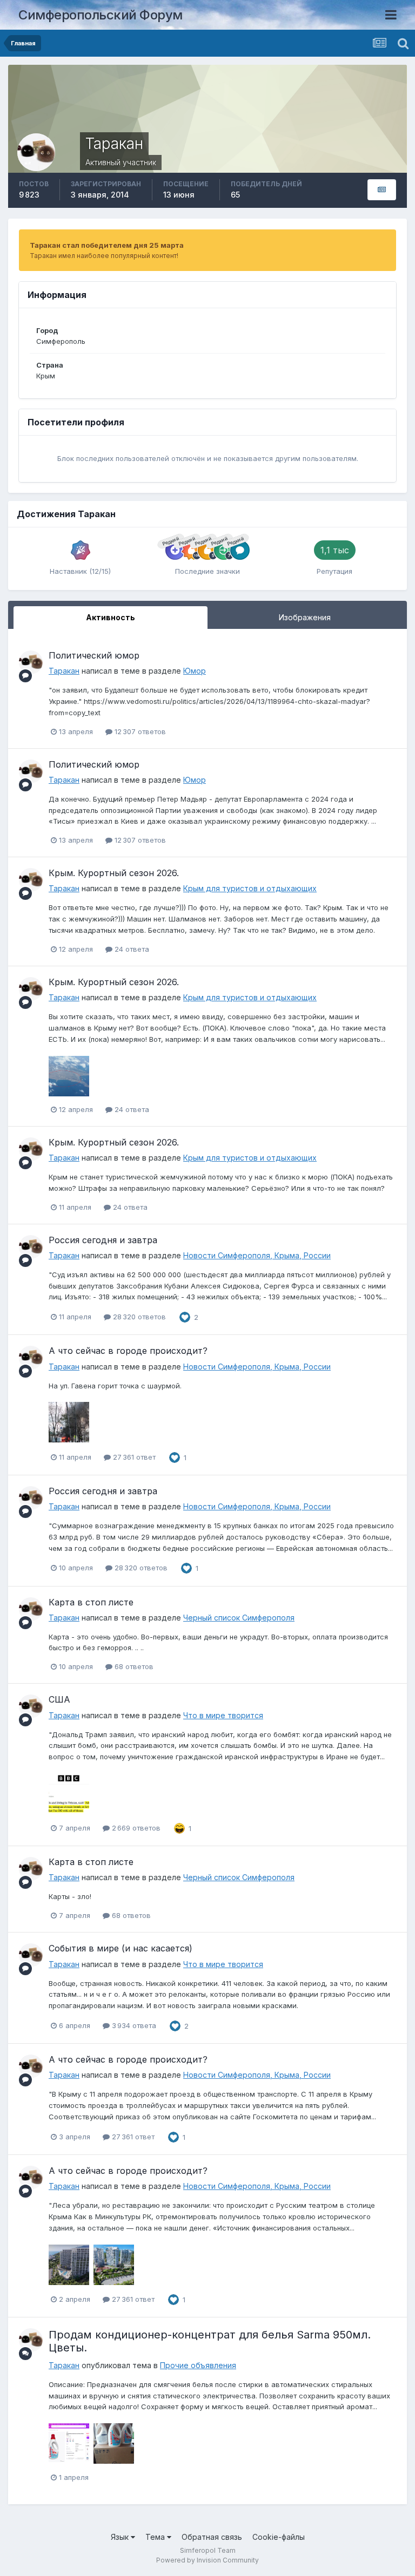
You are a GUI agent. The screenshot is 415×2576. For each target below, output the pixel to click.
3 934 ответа (133, 2025)
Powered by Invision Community (207, 2560)
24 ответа (131, 949)
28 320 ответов (138, 1317)
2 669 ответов (135, 1828)
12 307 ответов (139, 731)
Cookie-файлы (279, 2537)
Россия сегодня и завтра (103, 1240)
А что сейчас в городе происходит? (128, 1351)
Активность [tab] (111, 617)
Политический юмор (94, 655)
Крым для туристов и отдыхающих (250, 888)
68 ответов (133, 1666)
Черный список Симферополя (239, 1618)
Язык (121, 2537)
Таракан (64, 671)
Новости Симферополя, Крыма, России (257, 1255)
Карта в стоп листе (91, 1602)
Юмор (195, 671)
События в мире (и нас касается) (121, 1948)
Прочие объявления (198, 2365)
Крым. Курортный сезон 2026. (114, 873)
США (59, 1699)
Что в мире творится (223, 1715)
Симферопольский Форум (101, 15)
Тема (156, 2537)
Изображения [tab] (305, 617)
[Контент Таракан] (382, 190)
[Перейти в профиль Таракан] (31, 662)
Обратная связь (212, 2537)
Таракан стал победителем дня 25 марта (107, 245)
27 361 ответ (133, 1457)
